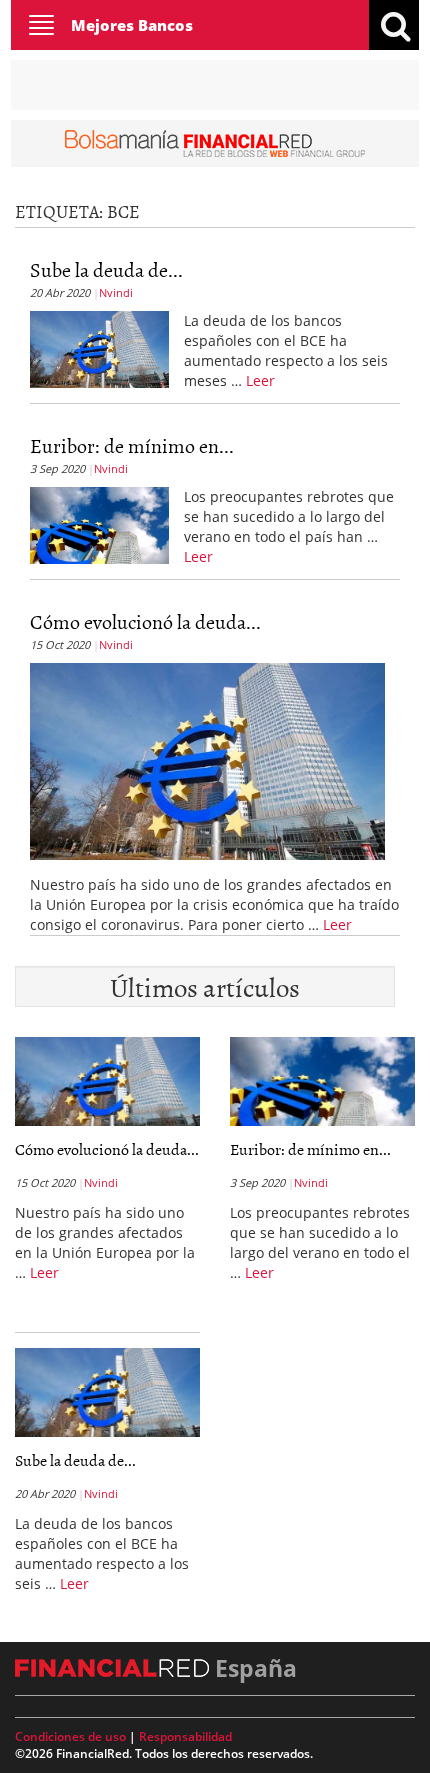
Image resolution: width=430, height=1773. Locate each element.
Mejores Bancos (132, 25)
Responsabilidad (185, 1736)
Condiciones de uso (70, 1736)
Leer (260, 380)
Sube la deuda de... (106, 269)
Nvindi (116, 292)
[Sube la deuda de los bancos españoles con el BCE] (99, 347)
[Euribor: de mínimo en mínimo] (99, 523)
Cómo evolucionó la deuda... (145, 621)
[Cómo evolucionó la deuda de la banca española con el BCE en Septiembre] (207, 759)
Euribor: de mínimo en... (132, 445)
